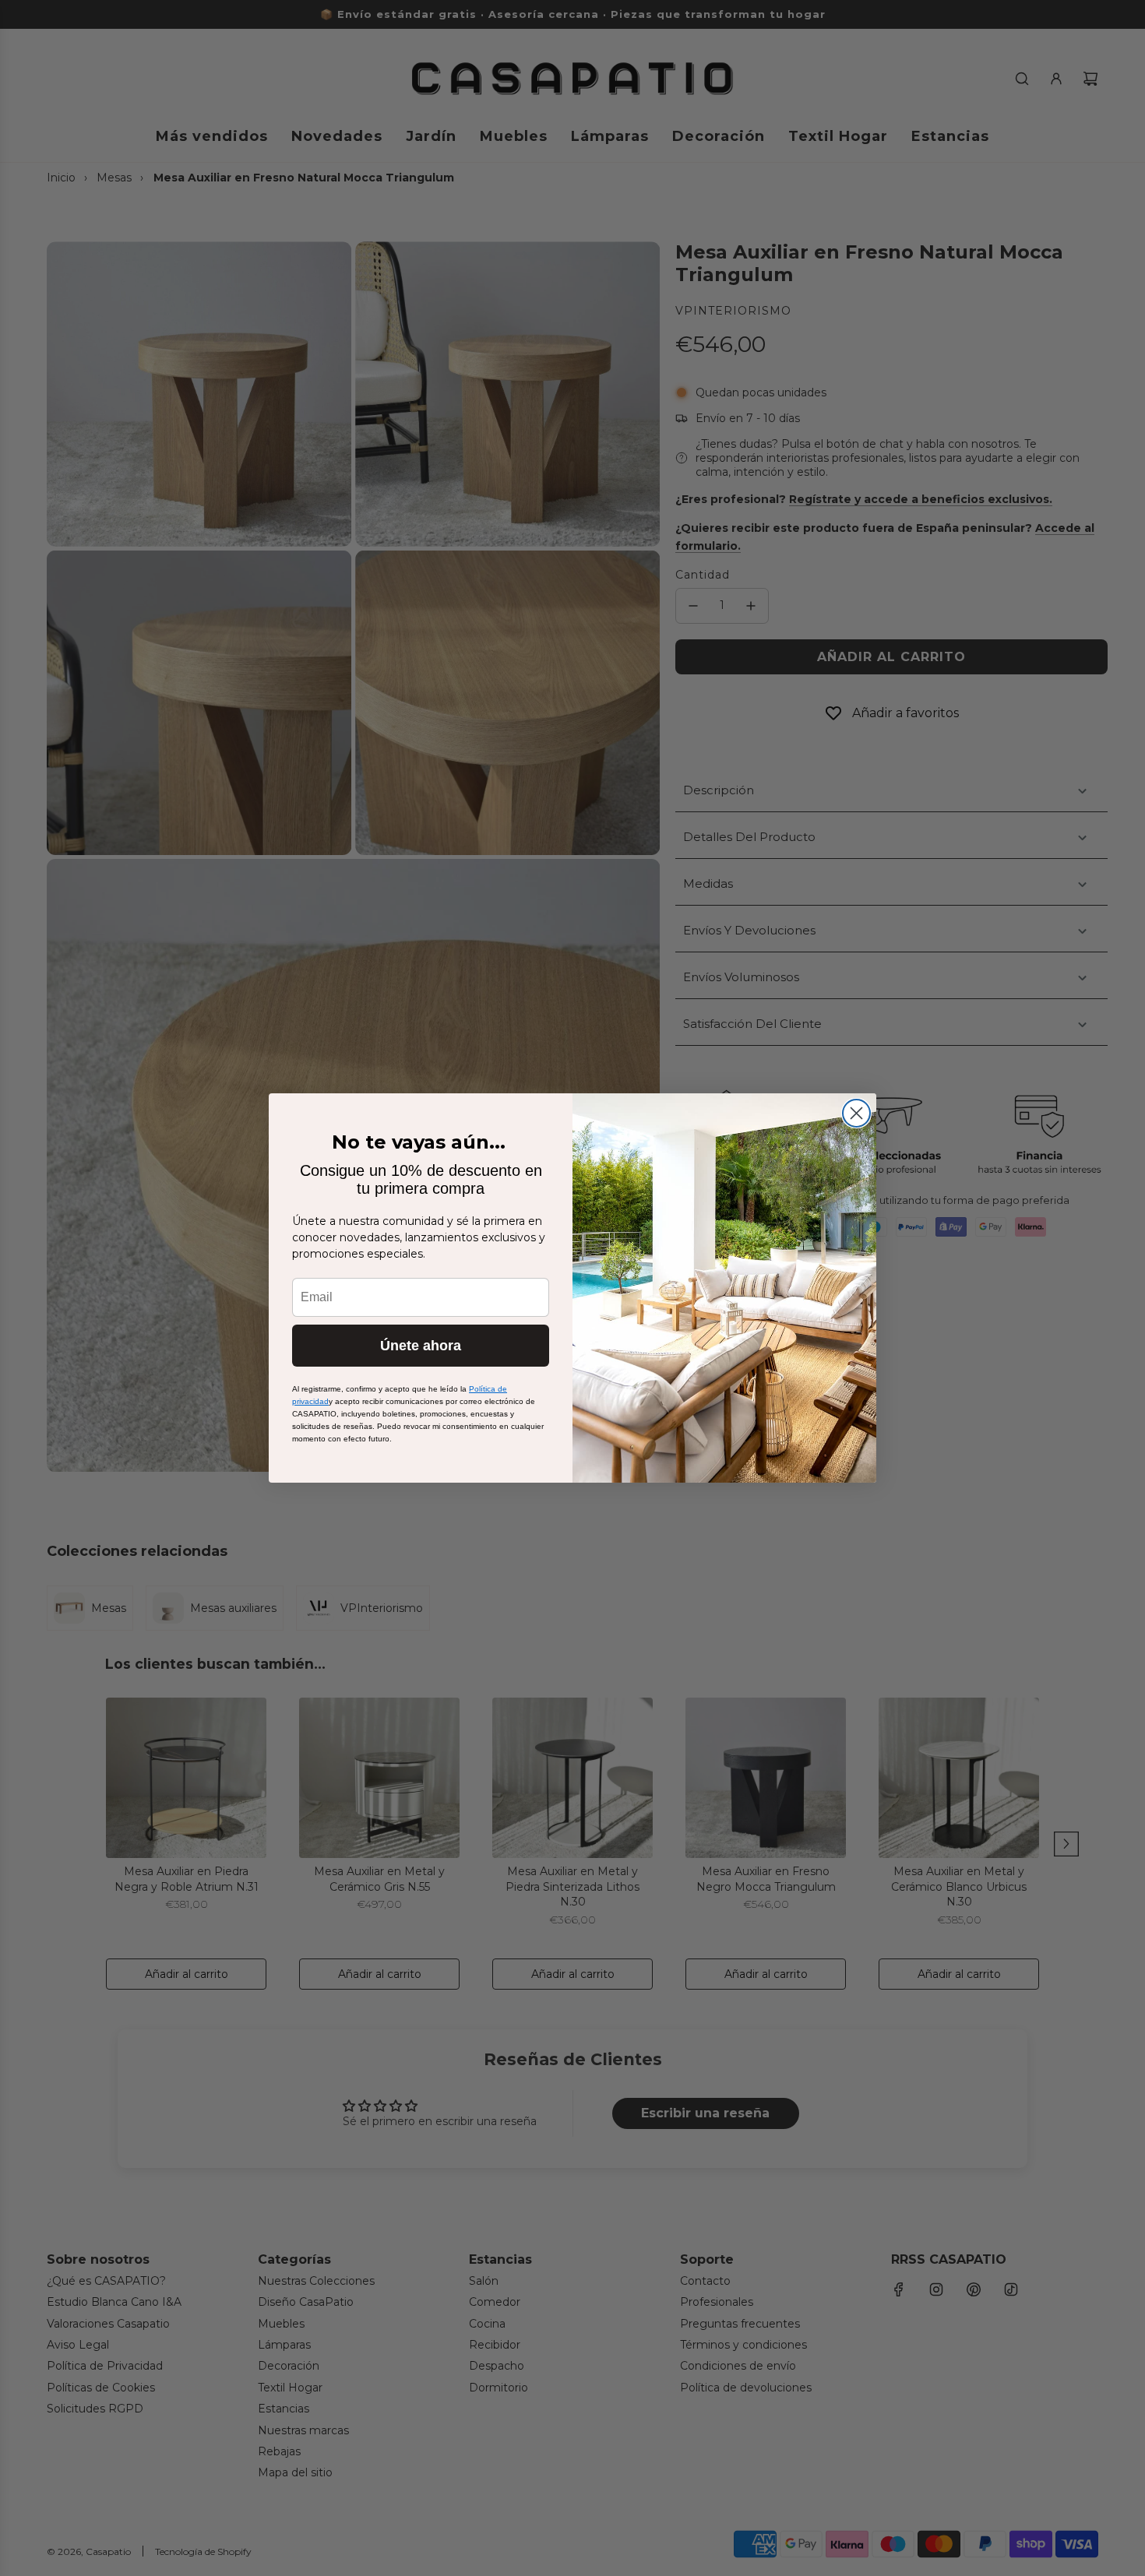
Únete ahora (421, 1346)
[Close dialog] (856, 1113)
